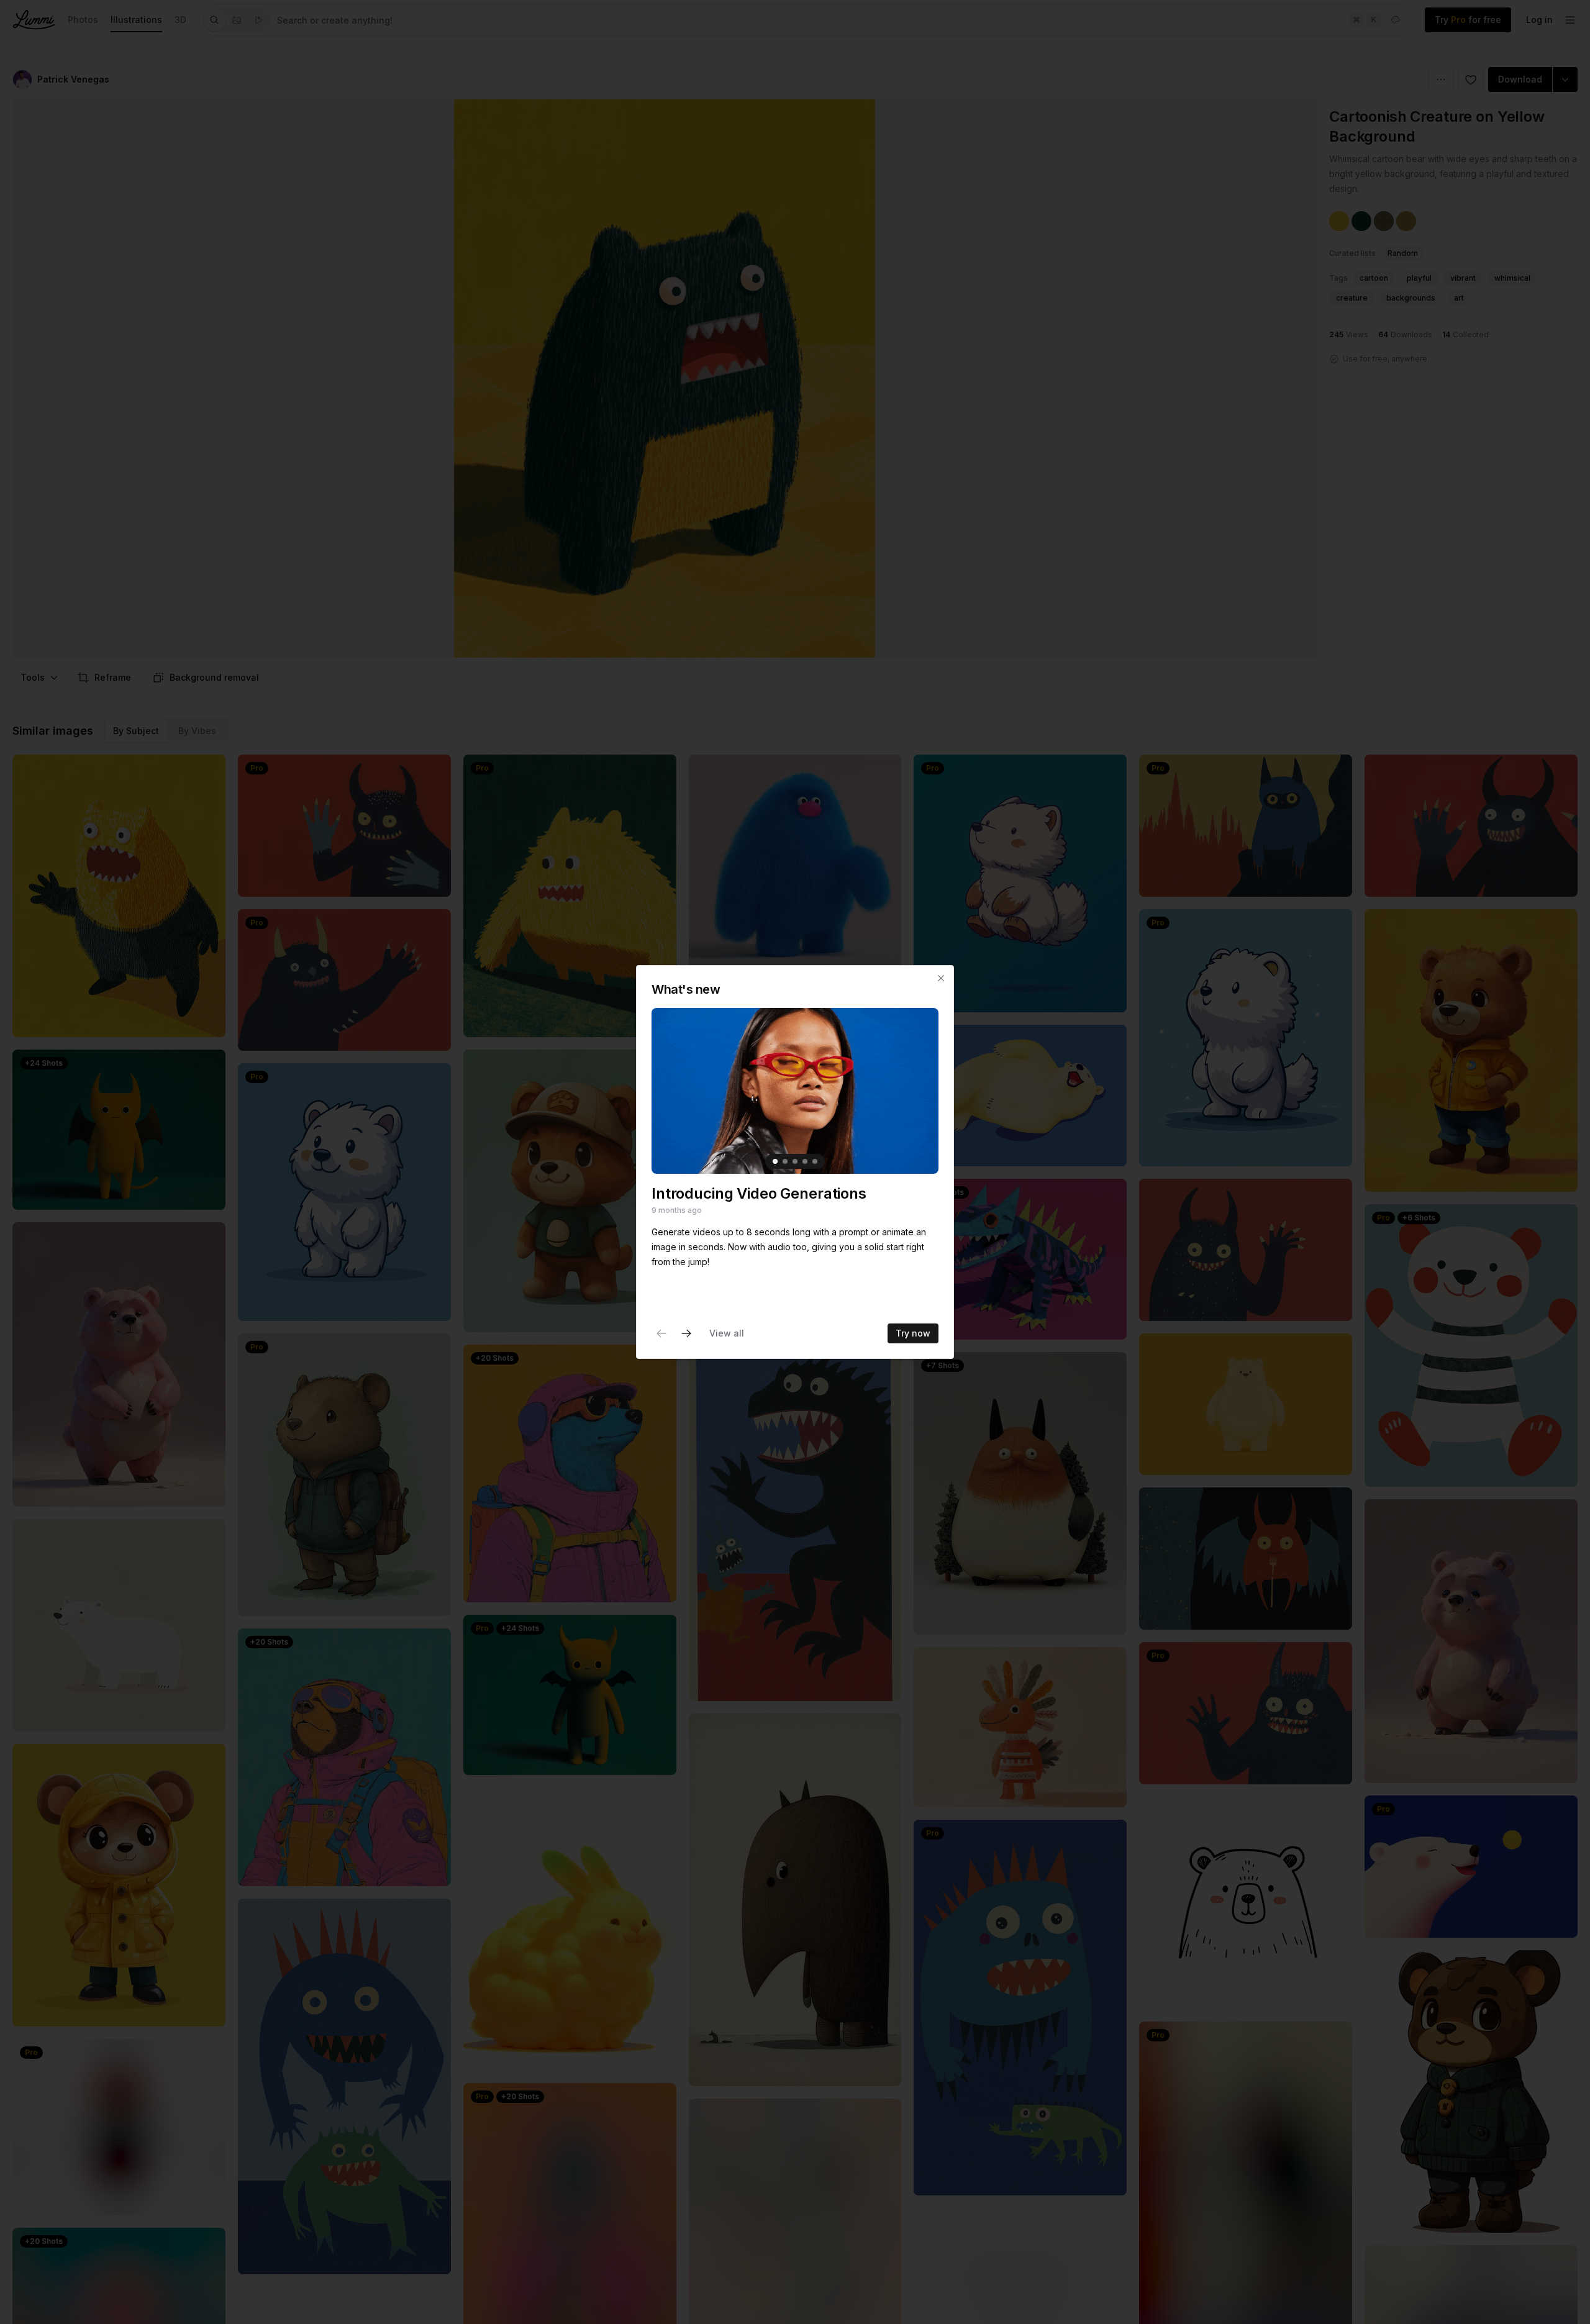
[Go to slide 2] (785, 1161)
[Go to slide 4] (805, 1161)
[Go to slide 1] (775, 1161)
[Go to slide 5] (815, 1161)
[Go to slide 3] (795, 1161)
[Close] (941, 978)
